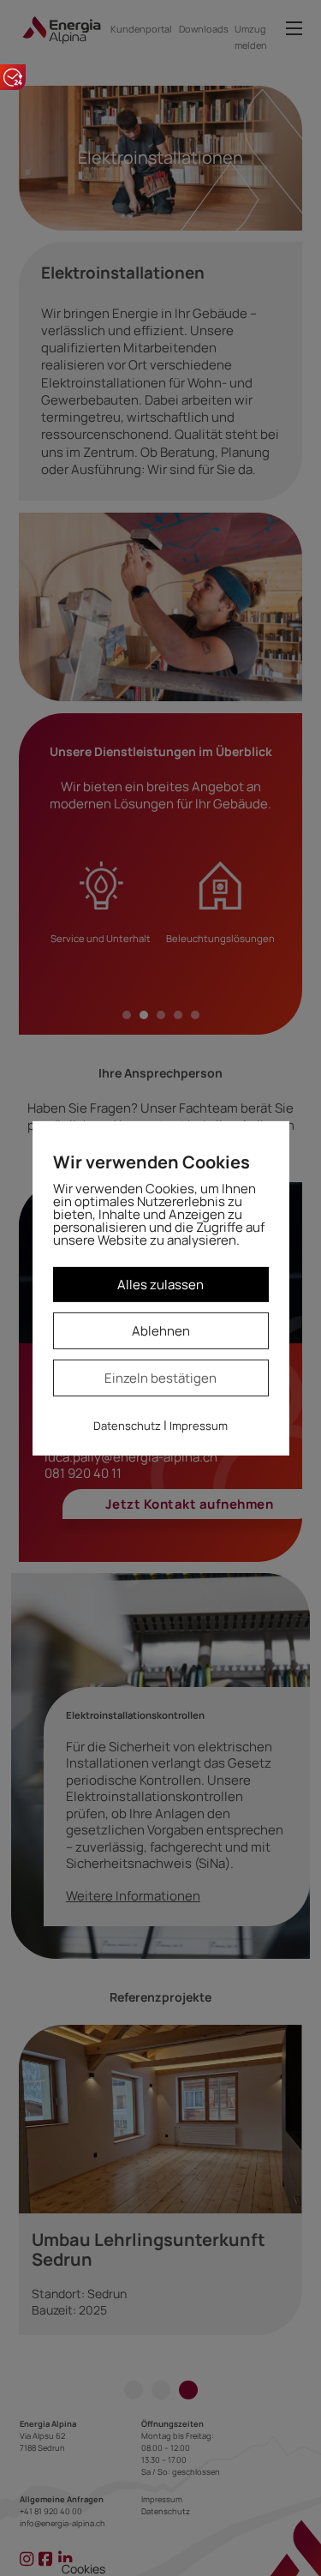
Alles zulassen (160, 1284)
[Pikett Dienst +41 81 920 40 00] (13, 77)
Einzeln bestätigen (160, 1378)
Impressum (199, 1426)
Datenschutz (127, 1426)
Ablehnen (161, 1331)
